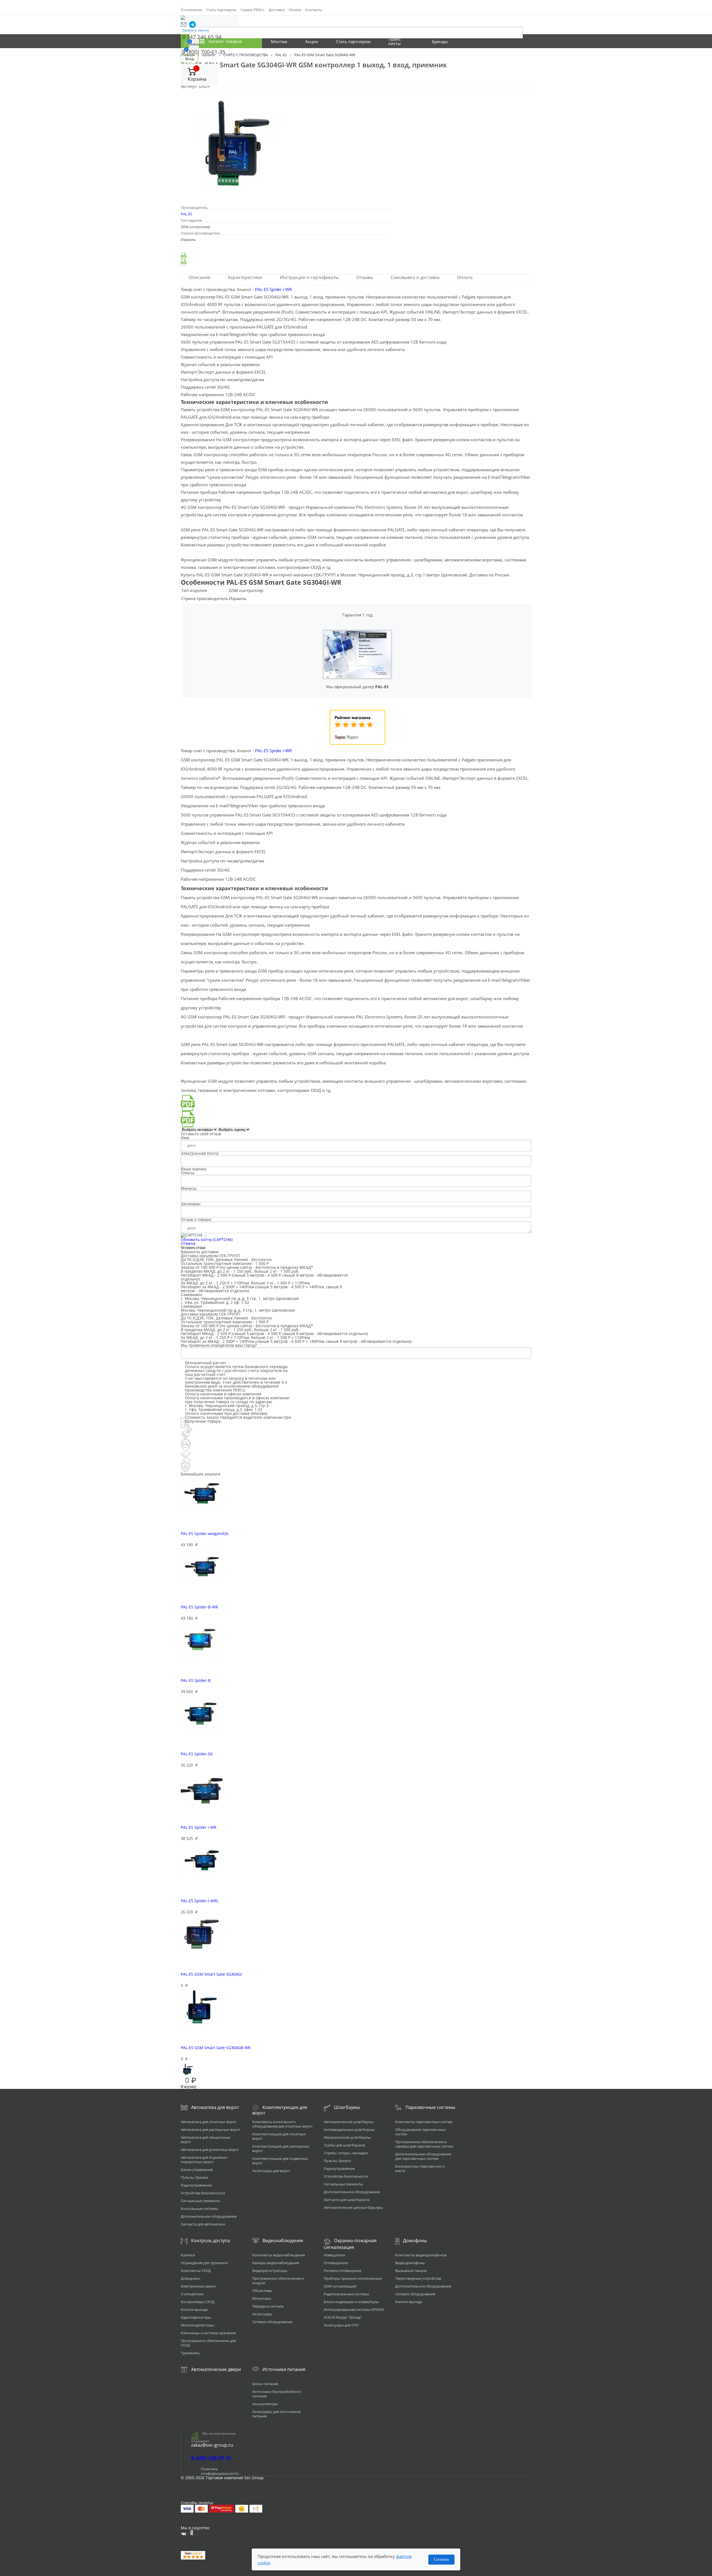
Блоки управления (197, 2170)
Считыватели (192, 2294)
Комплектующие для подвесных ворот (280, 2161)
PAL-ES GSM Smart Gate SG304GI (211, 1974)
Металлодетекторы (197, 2325)
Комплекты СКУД (196, 2271)
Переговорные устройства (418, 2278)
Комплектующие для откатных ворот (279, 2136)
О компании (191, 10)
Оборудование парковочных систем (421, 2132)
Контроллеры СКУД (198, 2302)
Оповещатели (336, 2263)
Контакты (314, 10)
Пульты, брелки (194, 2177)
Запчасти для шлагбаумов (347, 2200)
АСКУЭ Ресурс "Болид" (343, 2317)
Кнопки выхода (194, 2309)
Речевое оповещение (343, 2271)
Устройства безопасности (203, 2193)
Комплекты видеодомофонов (421, 2255)
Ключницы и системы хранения (208, 2333)
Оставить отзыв (193, 1248)
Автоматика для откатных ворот (209, 2122)
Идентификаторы (196, 2317)
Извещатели (334, 2255)
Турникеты (190, 2353)
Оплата (295, 10)
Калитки (188, 2255)
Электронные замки (198, 2286)
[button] (184, 24)
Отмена (188, 1243)
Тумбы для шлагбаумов (344, 2145)
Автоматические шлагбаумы (349, 2122)
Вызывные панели (411, 2271)
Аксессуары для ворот (271, 2171)
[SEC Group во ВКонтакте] (185, 2534)
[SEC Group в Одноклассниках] (194, 2533)
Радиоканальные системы (346, 2294)
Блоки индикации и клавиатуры (351, 2302)
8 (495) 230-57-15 (211, 2458)
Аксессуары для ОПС (341, 2325)
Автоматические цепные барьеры (353, 2207)
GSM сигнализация (340, 2286)
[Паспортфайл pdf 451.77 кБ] (356, 262)
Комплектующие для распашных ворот (281, 2148)
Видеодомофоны (410, 2263)
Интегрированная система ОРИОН (354, 2309)
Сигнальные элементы (200, 2201)
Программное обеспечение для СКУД (208, 2343)
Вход (189, 59)
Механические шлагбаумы (347, 2137)
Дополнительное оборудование (209, 2216)
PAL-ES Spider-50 (197, 1754)
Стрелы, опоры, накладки (346, 2153)
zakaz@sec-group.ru (212, 2445)
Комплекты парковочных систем (424, 2122)
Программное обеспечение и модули (278, 2281)
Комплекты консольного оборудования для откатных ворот (282, 2124)
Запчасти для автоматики (203, 2224)
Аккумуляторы (265, 2404)
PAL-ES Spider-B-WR (199, 1607)
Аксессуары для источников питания (276, 2414)
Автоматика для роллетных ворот (210, 2150)
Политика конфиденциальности (220, 2471)
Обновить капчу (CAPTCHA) (207, 1239)
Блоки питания (265, 2384)
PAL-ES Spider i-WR (273, 289)
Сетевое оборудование (272, 2322)
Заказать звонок (196, 30)
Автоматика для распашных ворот (211, 2130)
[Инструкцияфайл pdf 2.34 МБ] (356, 256)
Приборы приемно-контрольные (353, 2278)
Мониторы (262, 2298)
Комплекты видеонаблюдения (279, 2255)
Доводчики (191, 2278)
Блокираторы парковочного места (420, 2168)
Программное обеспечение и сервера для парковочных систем (424, 2144)
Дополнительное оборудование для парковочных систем (423, 2156)
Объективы (262, 2291)
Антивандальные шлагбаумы (349, 2130)
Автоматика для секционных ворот (206, 2140)
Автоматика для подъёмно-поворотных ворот (204, 2160)
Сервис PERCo (253, 10)
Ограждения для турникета (204, 2263)
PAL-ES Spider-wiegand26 (205, 1533)
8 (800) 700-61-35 (204, 52)
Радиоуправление (196, 2185)
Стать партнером (221, 10)
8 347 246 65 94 (202, 37)
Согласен (441, 2559)
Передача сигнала (268, 2306)
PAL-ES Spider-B (196, 1680)
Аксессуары (262, 2314)
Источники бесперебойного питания (277, 2394)
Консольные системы (199, 2209)
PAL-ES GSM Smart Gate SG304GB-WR (216, 2048)
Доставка (277, 10)
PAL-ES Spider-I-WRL (200, 1901)
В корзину (189, 2087)
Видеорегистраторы (270, 2271)
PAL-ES (186, 214)
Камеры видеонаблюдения (276, 2263)
